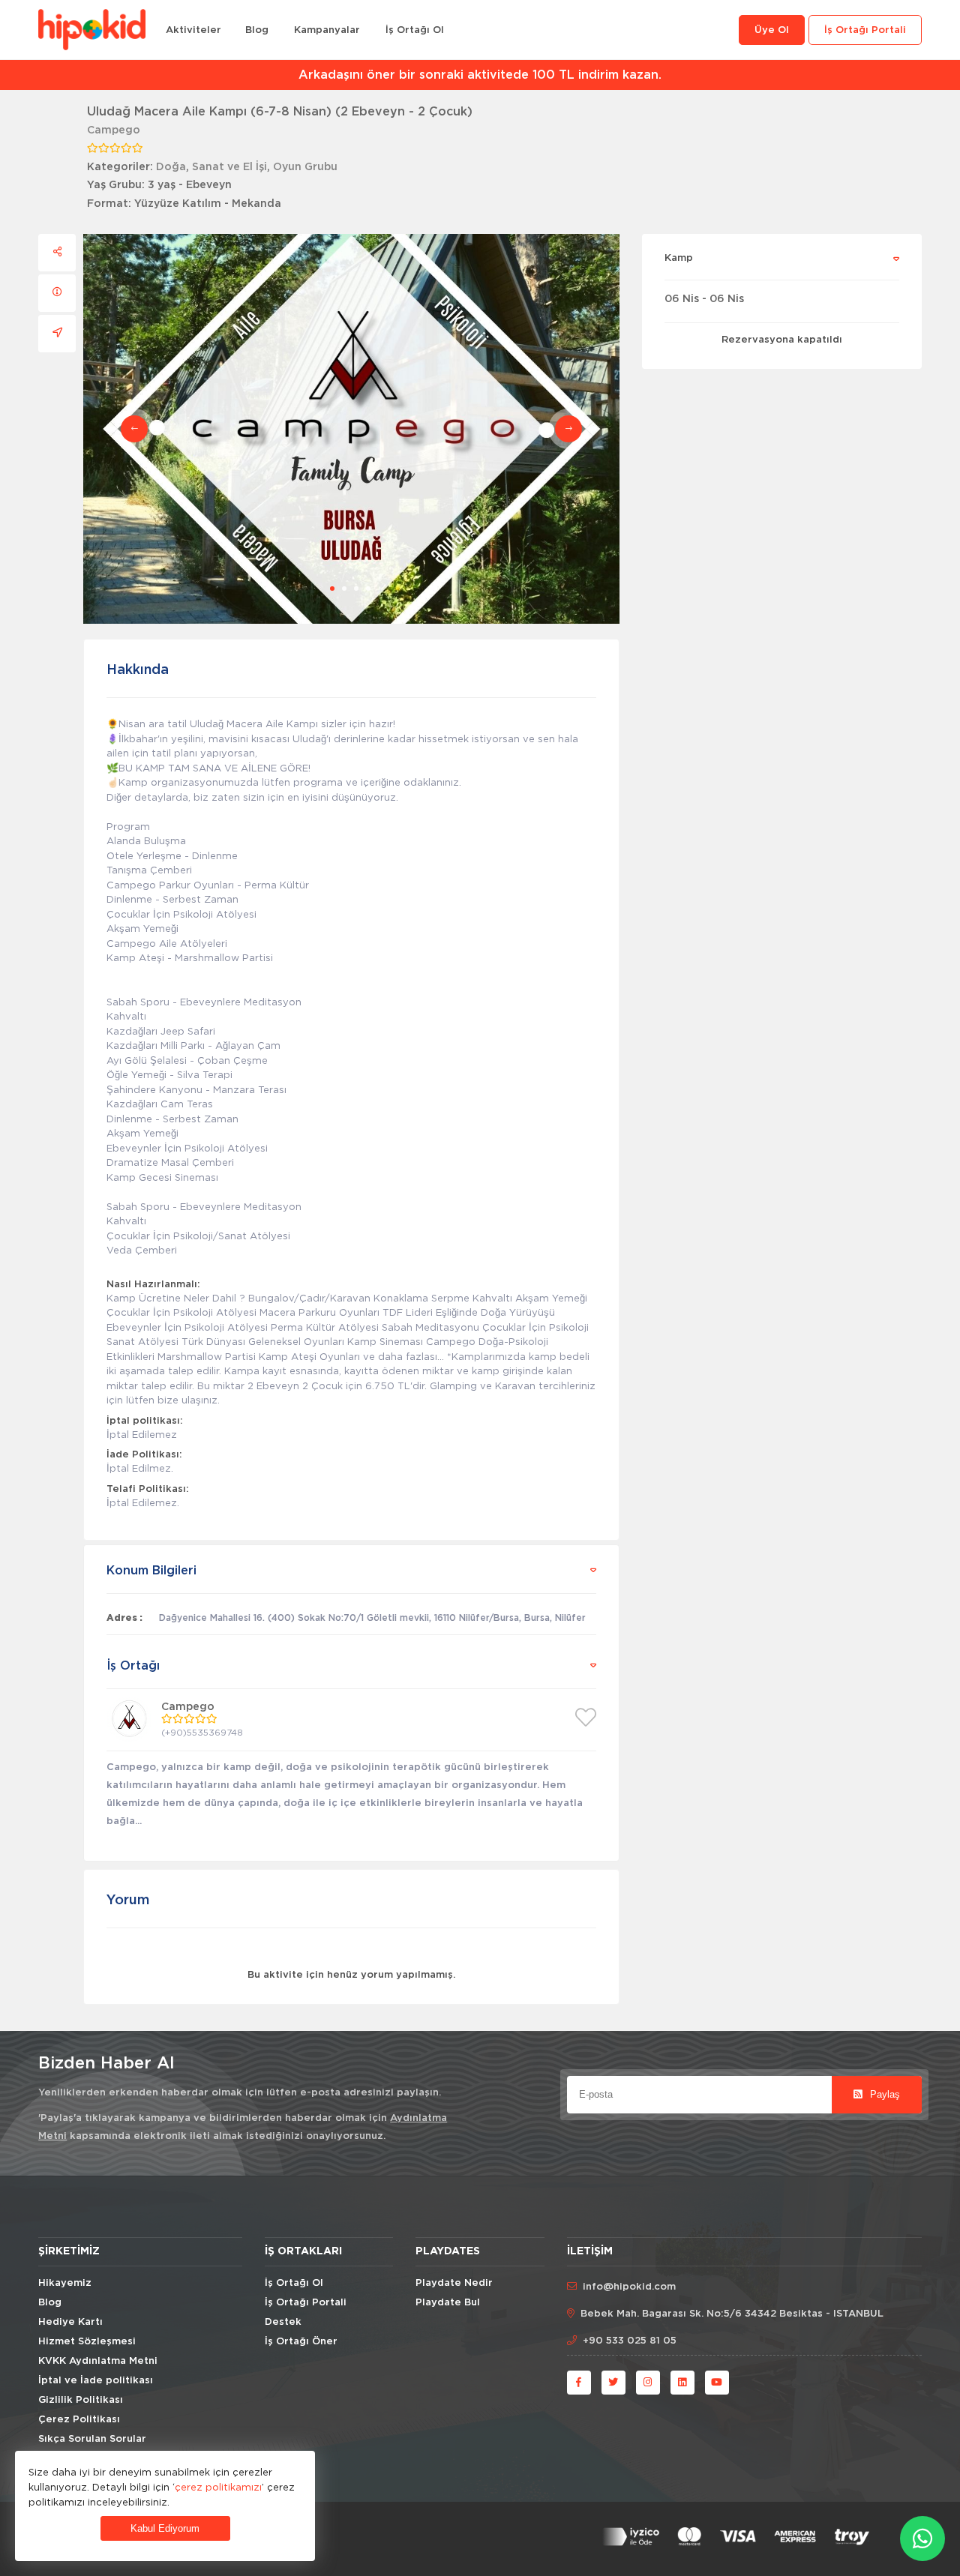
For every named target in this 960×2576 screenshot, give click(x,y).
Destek (283, 2322)
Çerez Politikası (79, 2420)
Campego (114, 130)
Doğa (171, 167)
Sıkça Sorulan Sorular (92, 2439)
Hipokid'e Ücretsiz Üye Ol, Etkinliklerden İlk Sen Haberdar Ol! (480, 75)
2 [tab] (344, 589)
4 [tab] (368, 589)
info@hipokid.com (629, 2287)
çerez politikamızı (218, 2487)
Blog (257, 30)
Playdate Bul (448, 2303)
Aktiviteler (193, 30)
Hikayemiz (65, 2283)
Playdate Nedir (454, 2283)
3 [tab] (356, 589)
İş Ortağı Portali (865, 30)
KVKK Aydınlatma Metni (98, 2361)
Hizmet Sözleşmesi (87, 2342)
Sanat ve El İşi (229, 167)
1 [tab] (332, 589)
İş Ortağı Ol (415, 30)
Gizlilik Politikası (81, 2400)
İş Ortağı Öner (301, 2342)
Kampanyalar (327, 30)
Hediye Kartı (70, 2322)
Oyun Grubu (305, 167)
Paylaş (883, 2094)
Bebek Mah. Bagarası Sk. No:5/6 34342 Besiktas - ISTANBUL (732, 2314)
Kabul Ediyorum (165, 2528)
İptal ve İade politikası (96, 2381)
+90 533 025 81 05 (630, 2341)
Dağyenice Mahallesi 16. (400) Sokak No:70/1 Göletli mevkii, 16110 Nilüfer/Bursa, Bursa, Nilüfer (372, 1618)
